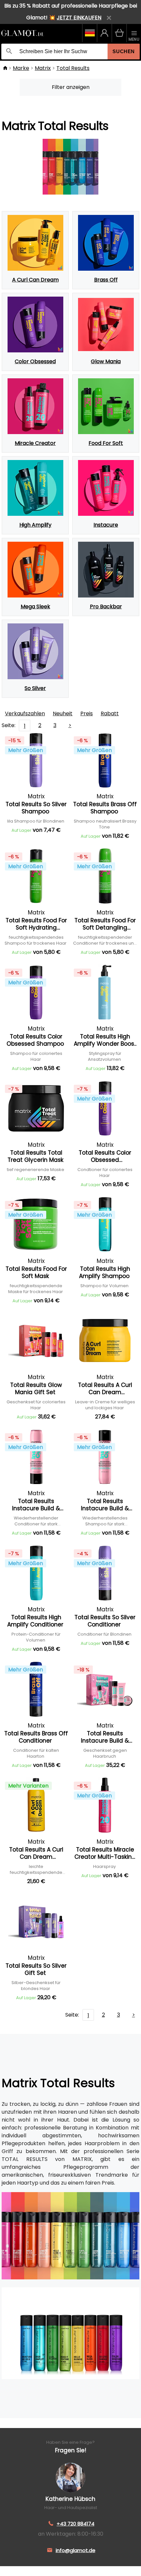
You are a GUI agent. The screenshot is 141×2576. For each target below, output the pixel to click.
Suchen (124, 51)
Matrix (43, 68)
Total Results (73, 68)
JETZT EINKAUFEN (79, 18)
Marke (21, 68)
